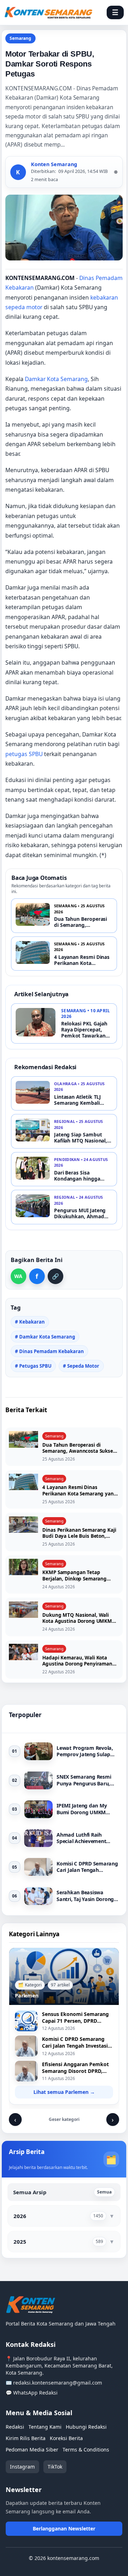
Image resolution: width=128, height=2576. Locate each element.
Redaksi (15, 2427)
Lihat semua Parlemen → (64, 2092)
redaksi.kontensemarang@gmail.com (58, 2383)
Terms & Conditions (86, 2450)
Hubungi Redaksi (86, 2427)
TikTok (55, 2467)
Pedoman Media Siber (32, 2450)
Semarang (20, 38)
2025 (20, 2242)
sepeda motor (24, 307)
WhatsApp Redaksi (35, 2393)
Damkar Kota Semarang (56, 379)
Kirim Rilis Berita (26, 2438)
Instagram (22, 2467)
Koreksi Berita (66, 2438)
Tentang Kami (45, 2427)
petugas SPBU (24, 754)
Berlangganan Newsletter (64, 2529)
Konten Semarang (54, 164)
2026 (20, 2216)
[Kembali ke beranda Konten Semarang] (48, 13)
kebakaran (104, 297)
